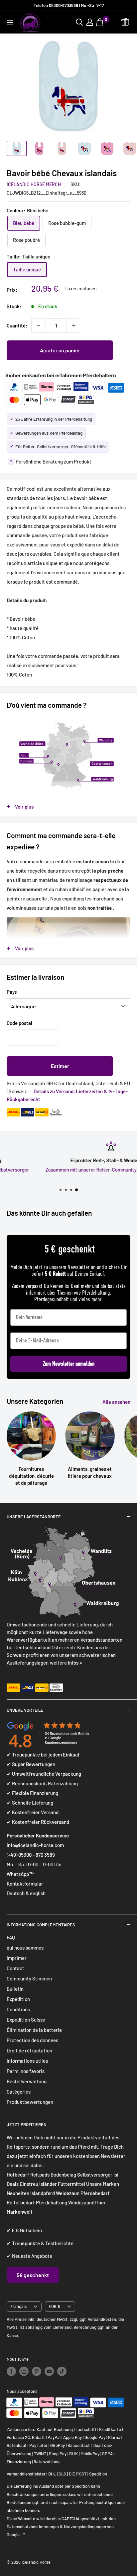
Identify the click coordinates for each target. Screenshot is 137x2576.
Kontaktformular (25, 1884)
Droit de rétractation (29, 2050)
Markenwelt (20, 2212)
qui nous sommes (25, 1948)
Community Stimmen (29, 1978)
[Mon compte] (90, 22)
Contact (15, 1968)
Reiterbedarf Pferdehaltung (37, 2202)
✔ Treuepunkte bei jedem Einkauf (43, 1754)
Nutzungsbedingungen (85, 2527)
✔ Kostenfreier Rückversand (38, 1822)
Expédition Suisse (26, 2020)
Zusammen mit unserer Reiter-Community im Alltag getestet (69, 1170)
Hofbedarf (18, 2175)
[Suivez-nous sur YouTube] (49, 2371)
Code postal (19, 1023)
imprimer (17, 1958)
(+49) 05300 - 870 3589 (31, 1855)
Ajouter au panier (60, 350)
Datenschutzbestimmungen (33, 2527)
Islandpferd (43, 2193)
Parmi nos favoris (26, 2071)
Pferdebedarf (95, 2193)
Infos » (75, 1663)
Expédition (18, 1999)
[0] (101, 22)
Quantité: (17, 325)
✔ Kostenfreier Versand (33, 1812)
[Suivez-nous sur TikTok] (62, 2371)
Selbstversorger (95, 2175)
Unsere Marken (103, 2184)
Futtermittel (71, 2184)
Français (18, 2306)
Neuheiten (18, 2193)
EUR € (54, 2306)
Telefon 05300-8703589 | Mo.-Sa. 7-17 (69, 5)
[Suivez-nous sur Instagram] (24, 2371)
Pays (12, 992)
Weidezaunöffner (87, 2202)
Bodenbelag (64, 2175)
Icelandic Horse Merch (34, 184)
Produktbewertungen (30, 2102)
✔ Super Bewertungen (31, 1764)
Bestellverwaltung (27, 2081)
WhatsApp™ (20, 1874)
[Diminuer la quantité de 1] (39, 325)
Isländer (48, 2184)
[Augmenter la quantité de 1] (74, 325)
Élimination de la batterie (34, 2030)
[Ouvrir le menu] (10, 23)
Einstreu (29, 2184)
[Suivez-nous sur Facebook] (11, 2371)
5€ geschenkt (33, 2275)
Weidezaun (68, 2193)
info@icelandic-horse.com (35, 1845)
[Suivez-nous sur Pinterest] (37, 2371)
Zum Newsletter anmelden (69, 1364)
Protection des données (32, 2040)
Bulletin (15, 1989)
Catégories (19, 2092)
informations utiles (27, 2061)
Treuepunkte (26, 2243)
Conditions (18, 2009)
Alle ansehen (116, 1402)
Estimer (60, 1066)
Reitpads (40, 2175)
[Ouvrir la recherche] (79, 22)
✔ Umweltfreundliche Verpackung (44, 1774)
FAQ (11, 1937)
